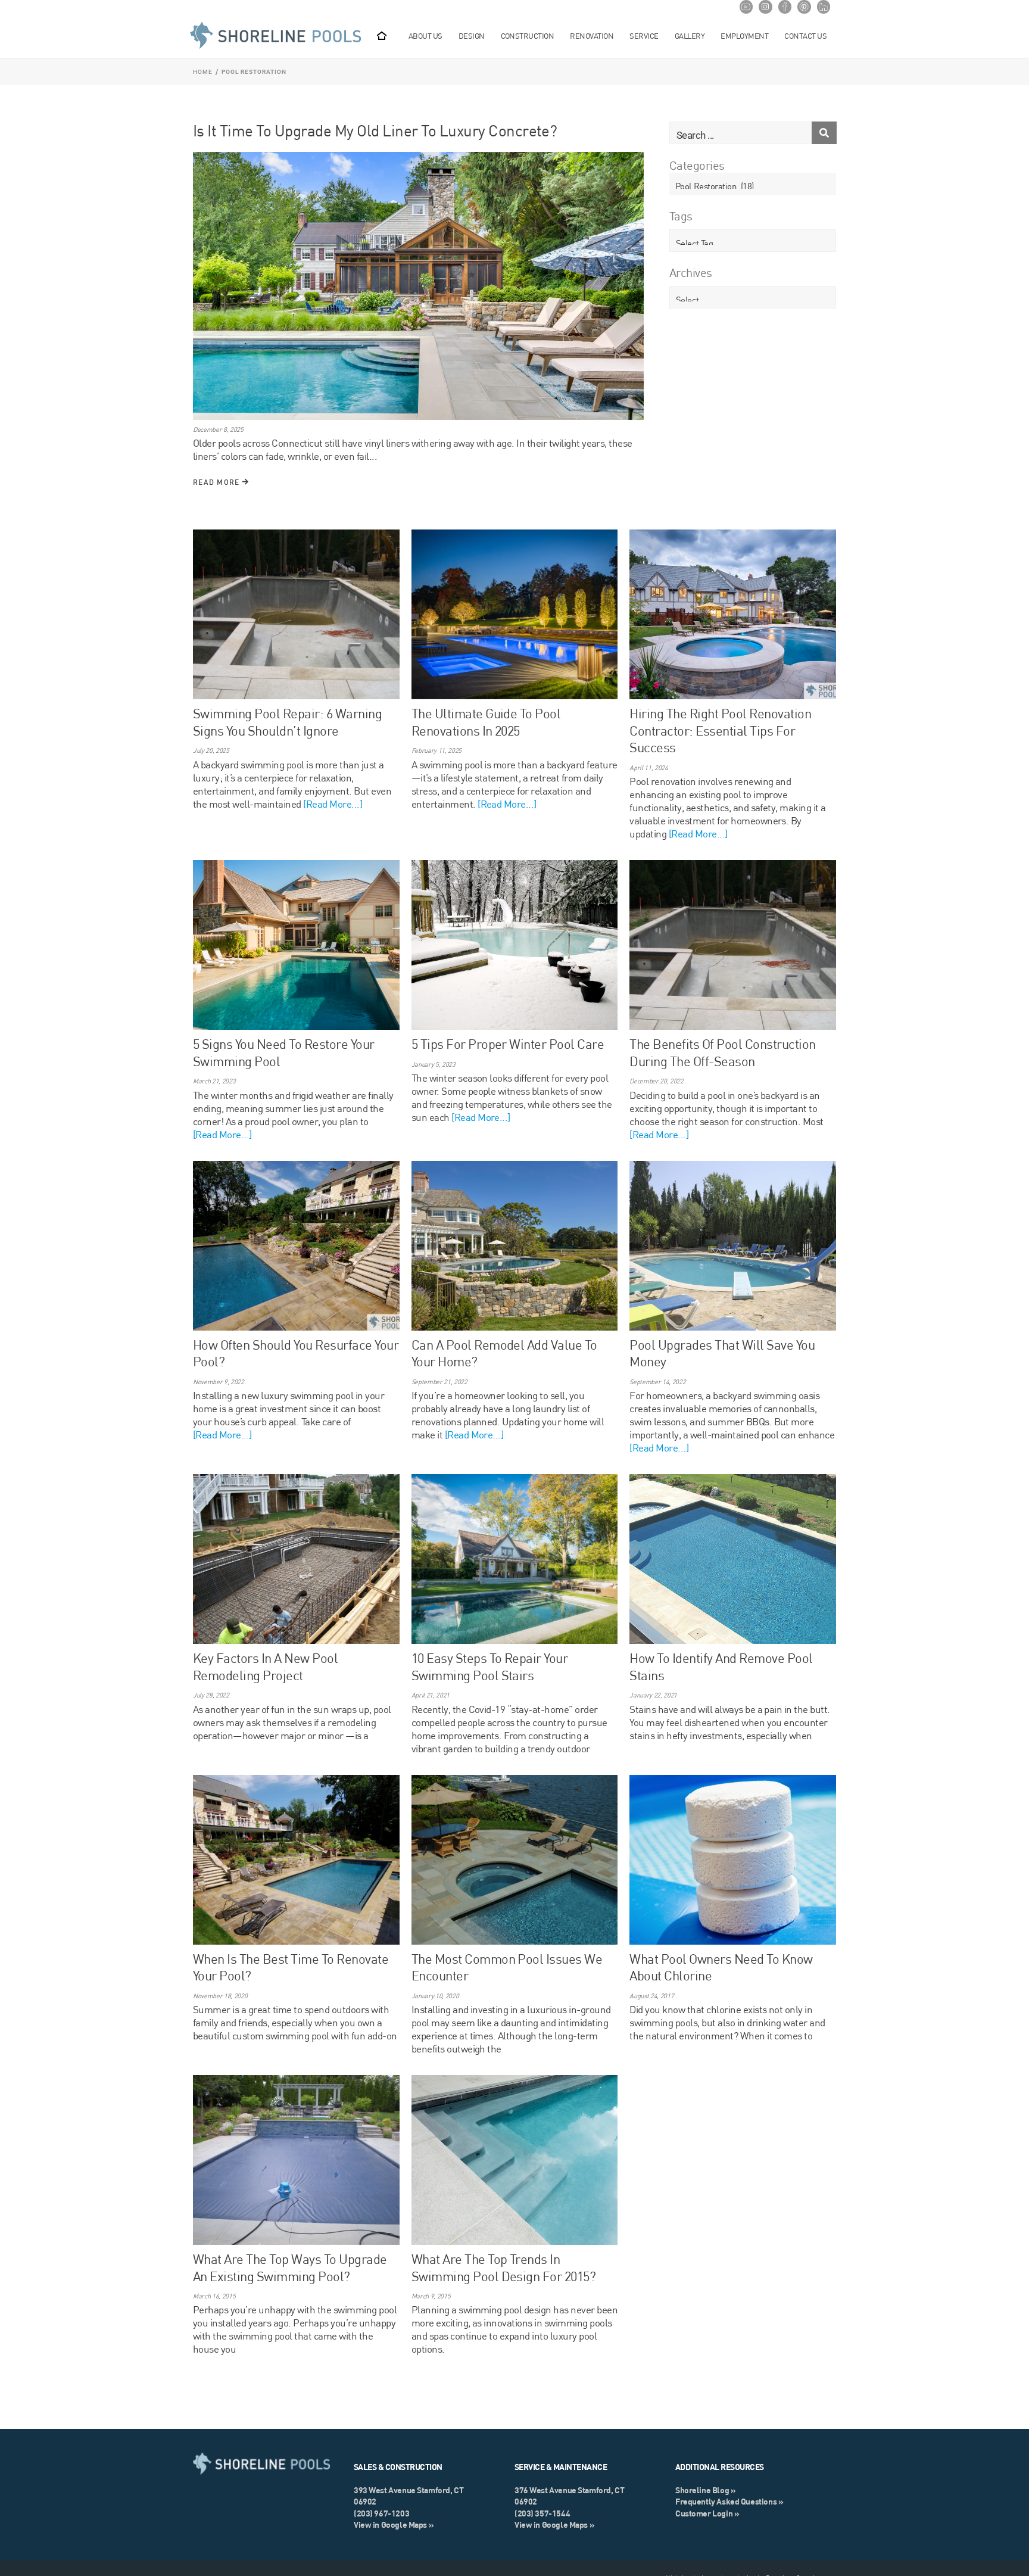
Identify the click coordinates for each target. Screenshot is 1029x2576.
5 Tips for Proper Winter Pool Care (508, 1044)
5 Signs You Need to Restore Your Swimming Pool (284, 1052)
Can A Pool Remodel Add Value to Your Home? (504, 1353)
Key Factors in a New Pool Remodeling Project (265, 1667)
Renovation (592, 36)
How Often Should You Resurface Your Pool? (296, 1353)
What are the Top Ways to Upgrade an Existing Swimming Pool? (290, 2267)
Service (644, 36)
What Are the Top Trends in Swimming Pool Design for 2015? (504, 2267)
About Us (425, 36)
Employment (744, 36)
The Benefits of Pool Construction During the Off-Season (722, 1052)
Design (472, 36)
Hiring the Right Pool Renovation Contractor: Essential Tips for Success (720, 730)
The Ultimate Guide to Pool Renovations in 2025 (486, 722)
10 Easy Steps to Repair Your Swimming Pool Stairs (490, 1667)
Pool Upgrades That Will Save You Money (722, 1353)
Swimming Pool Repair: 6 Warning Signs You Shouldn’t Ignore (287, 722)
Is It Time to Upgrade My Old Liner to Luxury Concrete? (375, 130)
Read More (218, 482)
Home (203, 72)
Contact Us (805, 36)
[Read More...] (333, 804)
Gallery (690, 36)
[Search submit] (824, 133)
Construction (528, 36)
